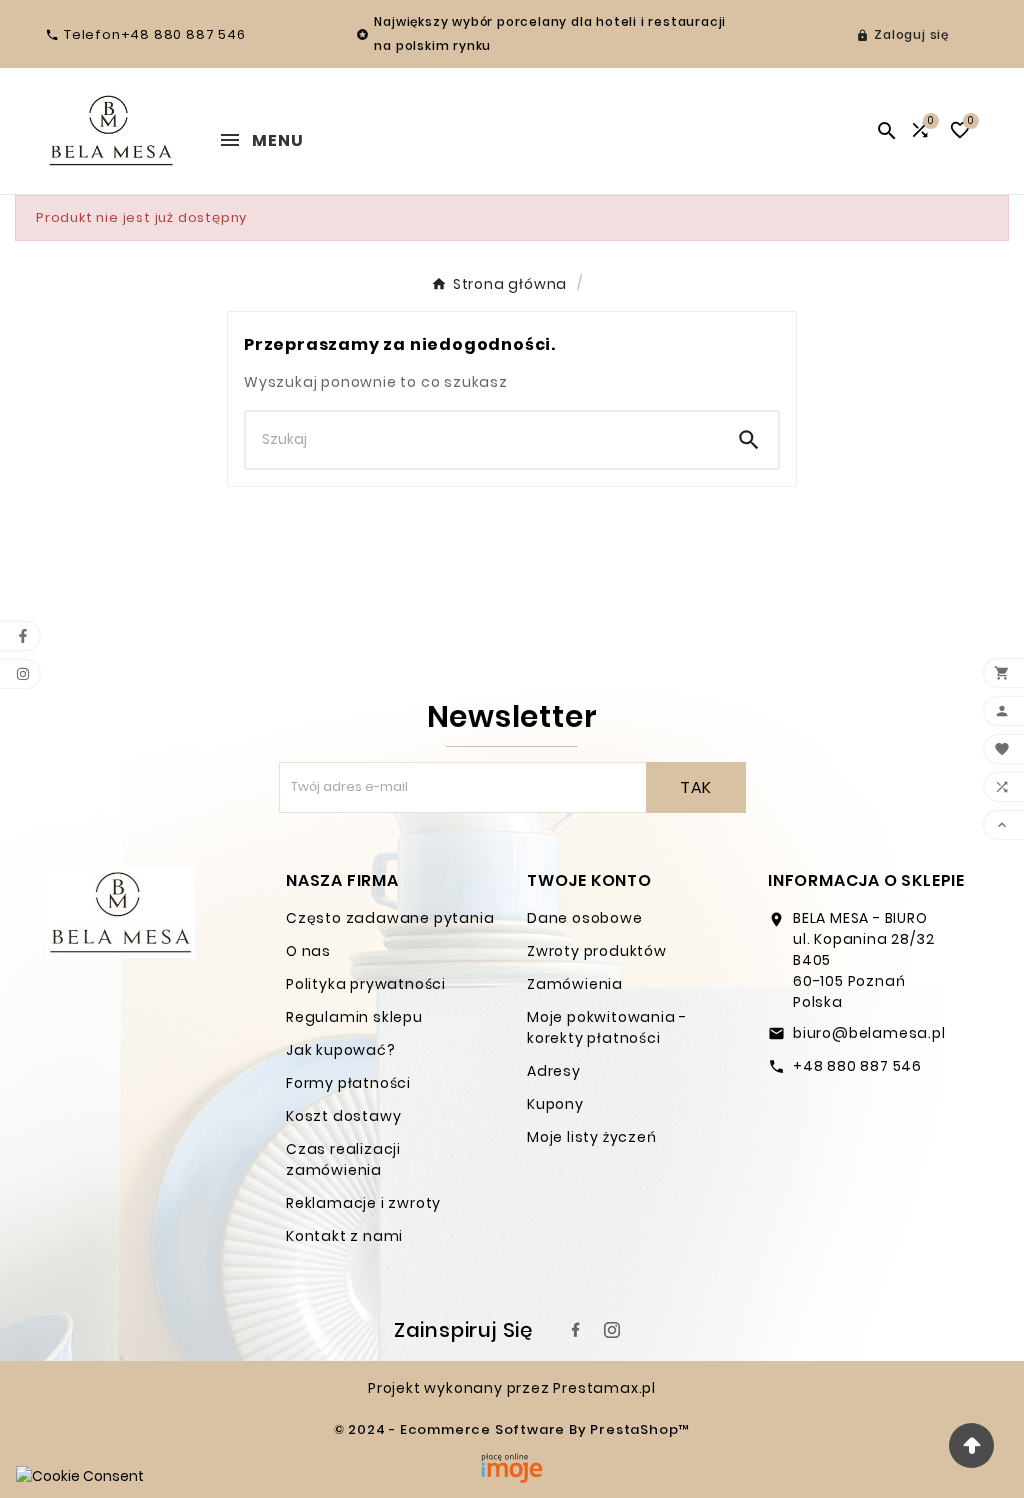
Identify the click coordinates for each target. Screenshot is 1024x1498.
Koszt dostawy (343, 1116)
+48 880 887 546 (857, 1066)
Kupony (555, 1104)
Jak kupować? (341, 1050)
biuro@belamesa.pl (869, 1033)
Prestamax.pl (604, 1388)
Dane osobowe (585, 918)
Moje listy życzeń (592, 1137)
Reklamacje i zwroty (363, 1203)
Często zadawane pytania (390, 918)
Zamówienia (575, 984)
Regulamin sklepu (354, 1017)
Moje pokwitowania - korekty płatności (607, 1027)
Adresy (554, 1071)
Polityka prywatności (366, 984)
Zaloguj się (911, 34)
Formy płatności (348, 1083)
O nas (308, 951)
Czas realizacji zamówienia (343, 1159)
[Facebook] (576, 1330)
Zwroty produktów (597, 951)
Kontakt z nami (344, 1236)
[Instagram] (612, 1330)
